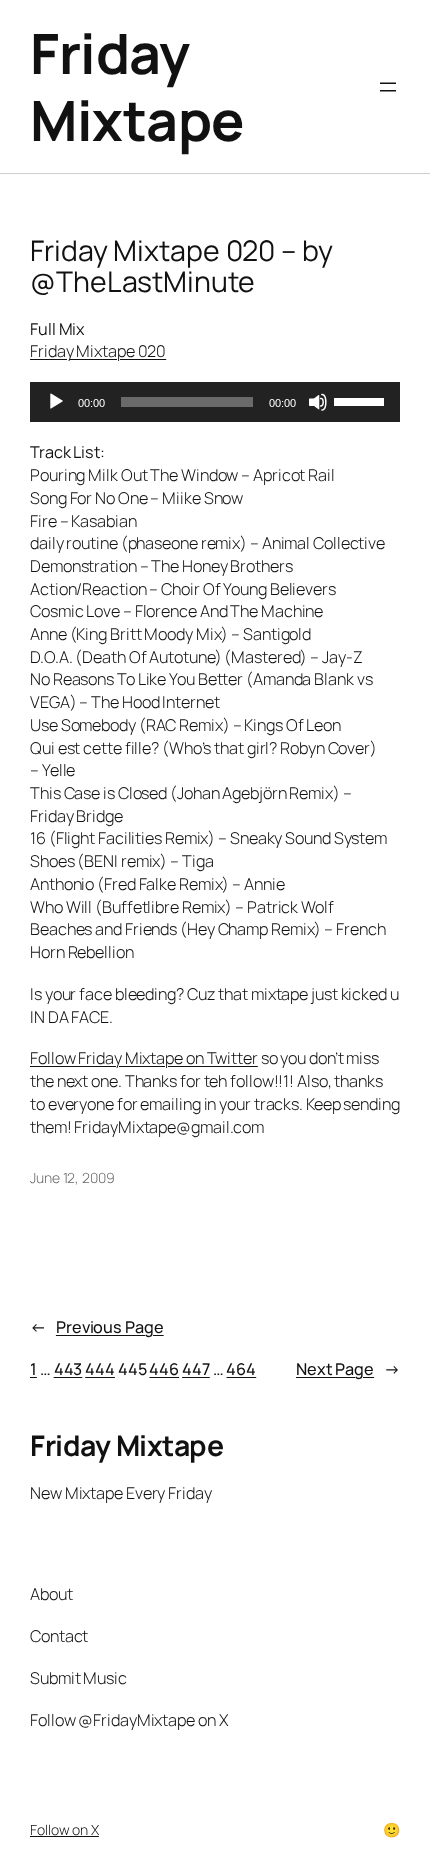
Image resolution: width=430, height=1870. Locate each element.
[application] (215, 402)
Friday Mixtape (137, 86)
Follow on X (64, 1829)
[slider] (362, 400)
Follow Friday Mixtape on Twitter (144, 1058)
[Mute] (318, 402)
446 (164, 1369)
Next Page (348, 1369)
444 (100, 1369)
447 (196, 1369)
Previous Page (97, 1327)
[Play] (56, 402)
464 (241, 1369)
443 (68, 1369)
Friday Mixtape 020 (98, 351)
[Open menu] (388, 87)
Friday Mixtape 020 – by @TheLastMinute (181, 267)
